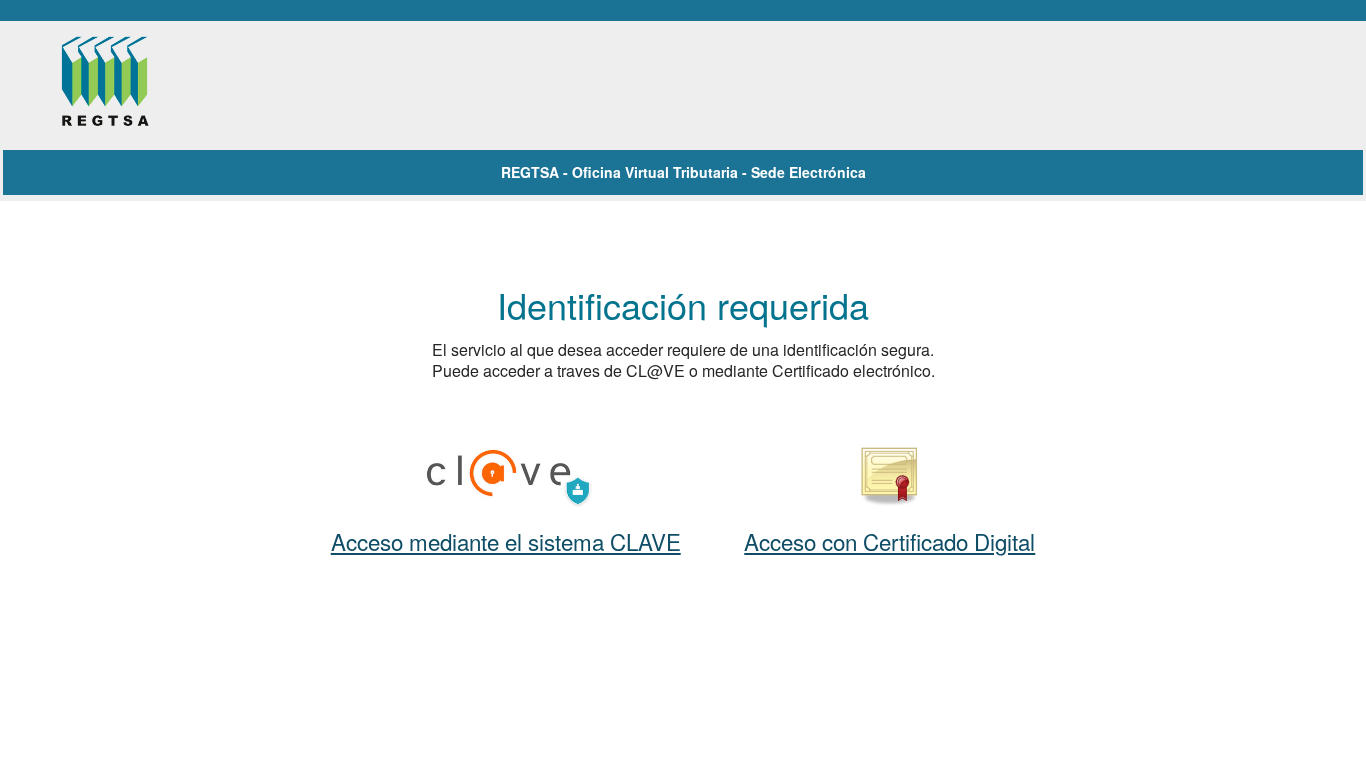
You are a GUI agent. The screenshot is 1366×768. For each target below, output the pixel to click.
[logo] (126, 84)
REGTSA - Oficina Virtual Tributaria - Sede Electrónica (683, 172)
